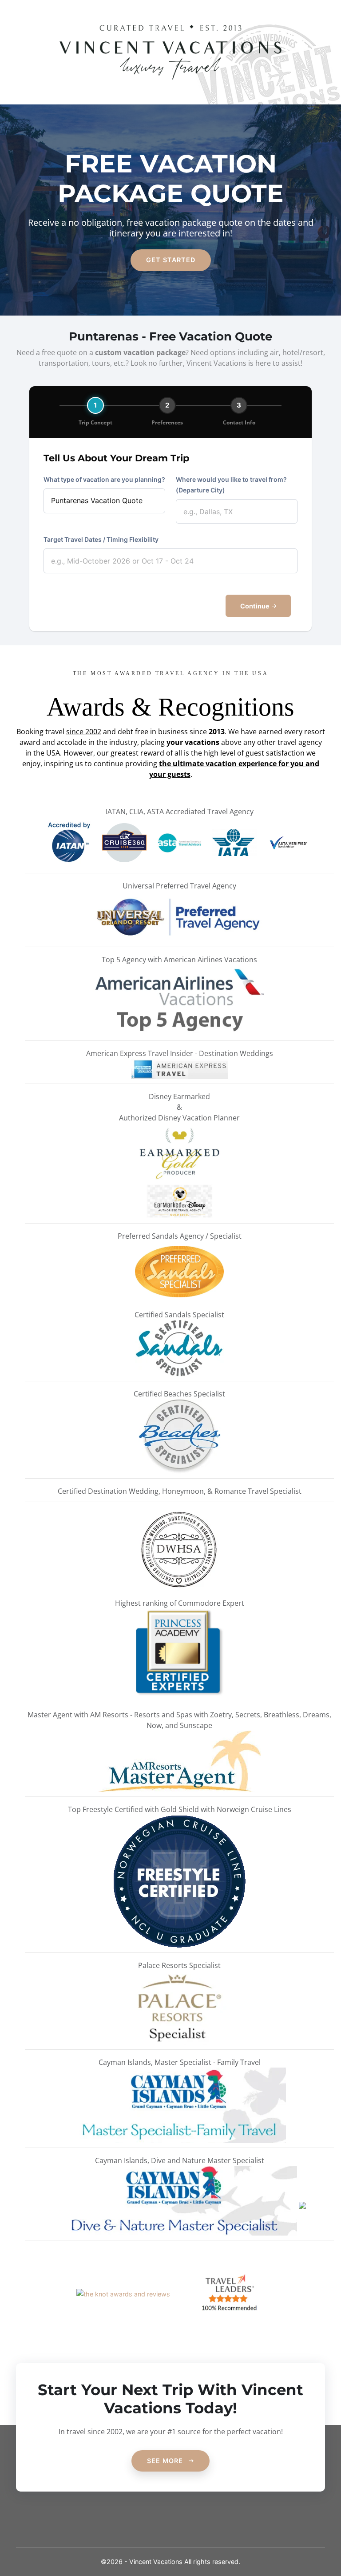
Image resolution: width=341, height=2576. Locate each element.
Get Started (171, 260)
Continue (256, 606)
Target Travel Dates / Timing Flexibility (101, 539)
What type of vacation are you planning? (104, 479)
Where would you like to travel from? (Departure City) (231, 485)
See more (166, 2461)
